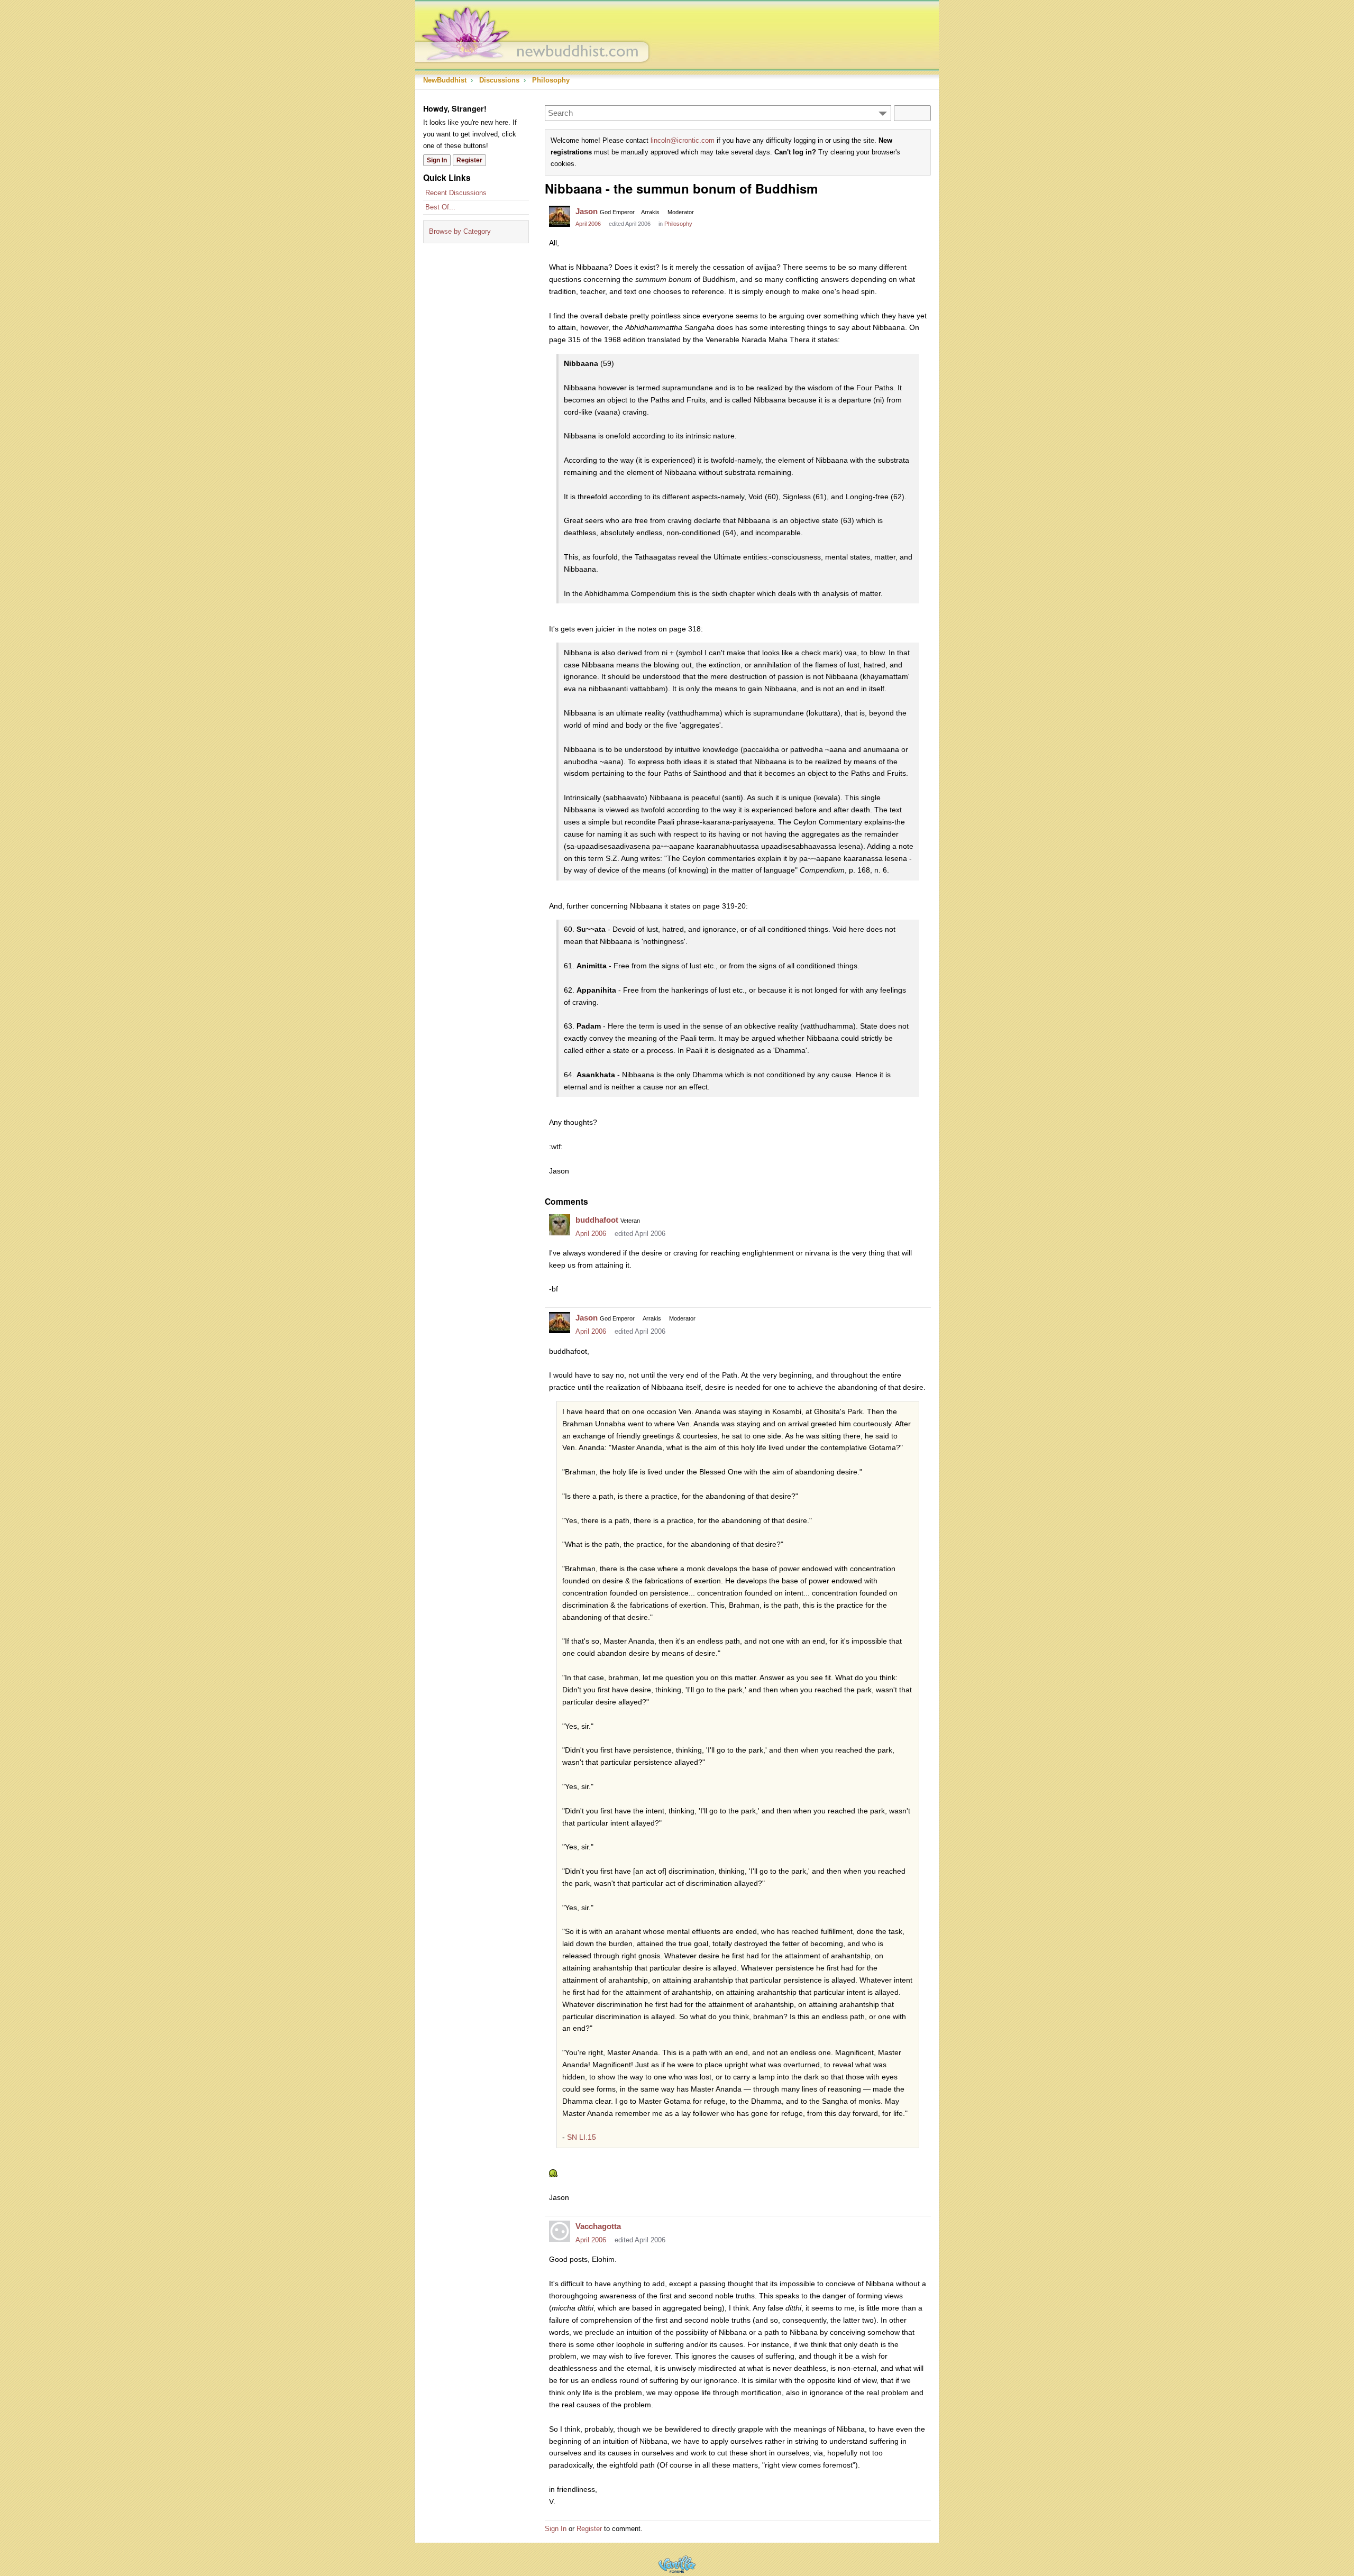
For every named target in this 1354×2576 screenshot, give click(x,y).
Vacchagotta (598, 2226)
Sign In (437, 160)
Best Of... (440, 207)
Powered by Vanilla (677, 2564)
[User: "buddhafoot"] (560, 1225)
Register (469, 160)
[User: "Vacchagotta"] (560, 2231)
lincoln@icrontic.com (683, 140)
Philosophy (678, 224)
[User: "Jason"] (560, 216)
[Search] (912, 113)
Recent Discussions (456, 193)
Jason (587, 211)
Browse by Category (460, 231)
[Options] (883, 113)
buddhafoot (597, 1220)
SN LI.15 (582, 2137)
